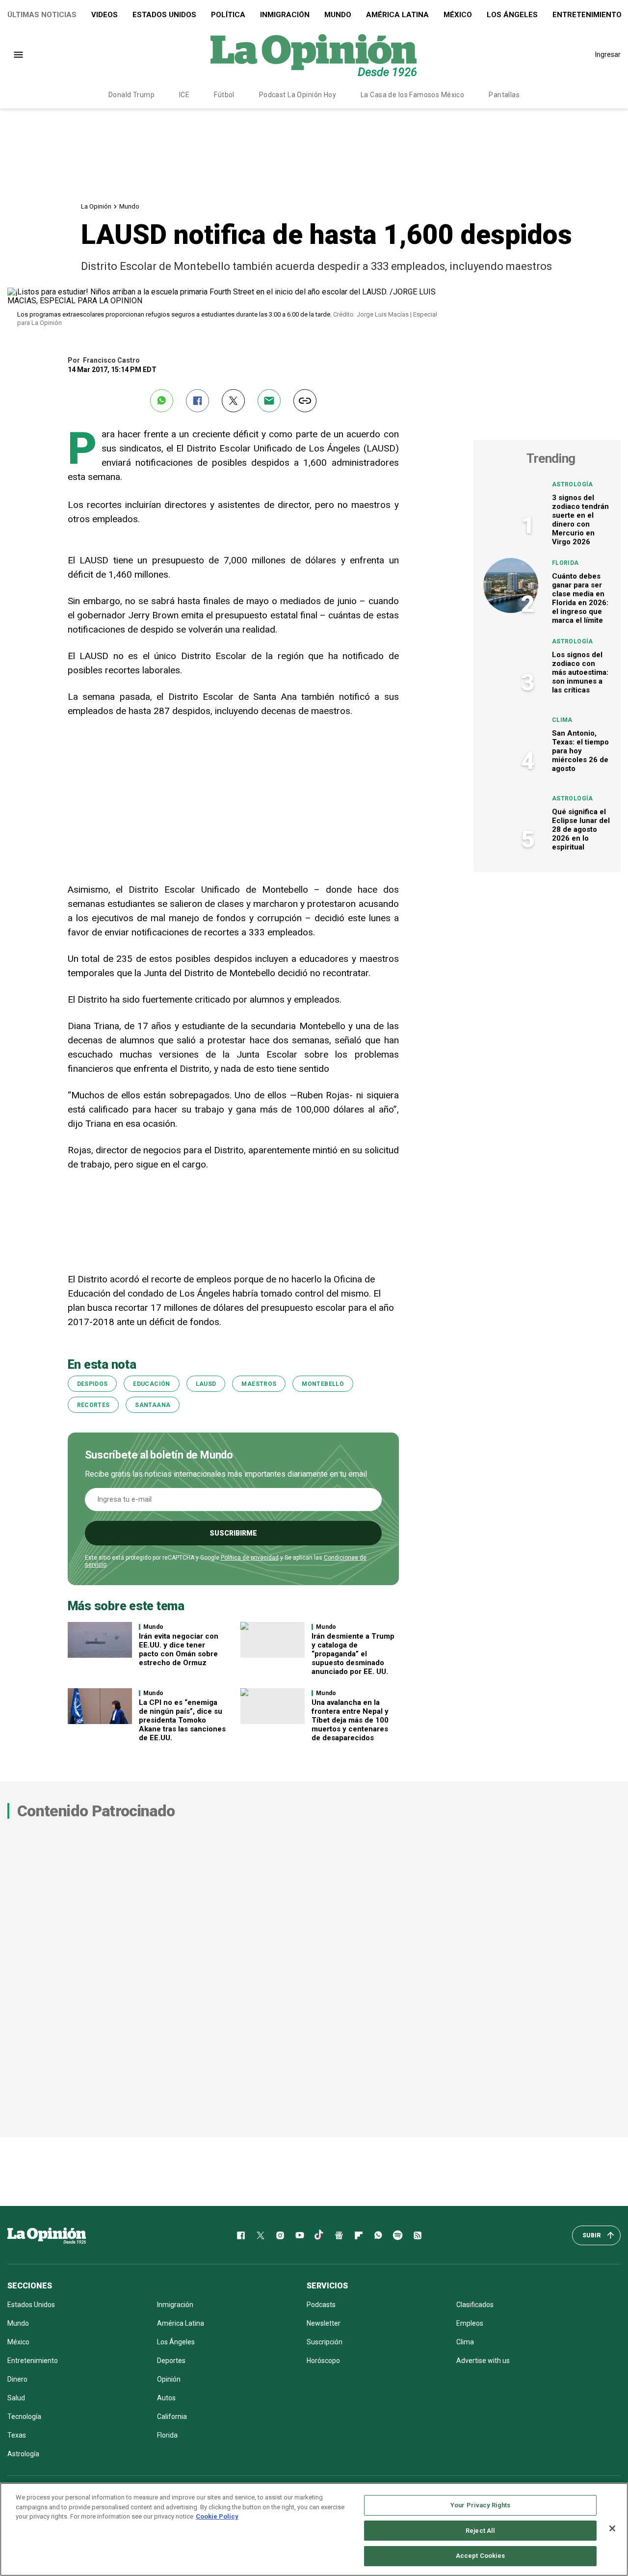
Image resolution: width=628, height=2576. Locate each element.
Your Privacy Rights (480, 2505)
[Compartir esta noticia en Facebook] (197, 401)
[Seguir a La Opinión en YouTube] (300, 2235)
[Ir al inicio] (47, 2235)
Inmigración (285, 15)
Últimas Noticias (42, 15)
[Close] (612, 2528)
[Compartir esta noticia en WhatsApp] (162, 401)
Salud (16, 2398)
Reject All (480, 2531)
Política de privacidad (250, 1558)
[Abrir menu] (18, 55)
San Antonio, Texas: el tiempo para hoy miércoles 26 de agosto (580, 751)
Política (228, 15)
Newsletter (324, 2323)
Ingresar (608, 54)
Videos (105, 15)
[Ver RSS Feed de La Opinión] (418, 2235)
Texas (17, 2435)
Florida (565, 563)
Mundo (338, 15)
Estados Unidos (164, 15)
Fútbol (224, 95)
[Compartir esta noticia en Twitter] (233, 401)
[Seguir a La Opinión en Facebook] (241, 2235)
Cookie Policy (217, 2516)
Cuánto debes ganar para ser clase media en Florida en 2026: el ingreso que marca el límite (580, 598)
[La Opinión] (314, 54)
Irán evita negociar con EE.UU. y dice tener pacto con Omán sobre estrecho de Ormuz (179, 1649)
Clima (562, 720)
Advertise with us (483, 2361)
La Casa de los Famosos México (412, 95)
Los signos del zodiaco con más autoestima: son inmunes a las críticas (580, 672)
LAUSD (206, 1384)
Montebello (323, 1384)
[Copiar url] (305, 401)
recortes (93, 1405)
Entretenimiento (33, 2361)
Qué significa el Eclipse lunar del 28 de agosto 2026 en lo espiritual (581, 829)
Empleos (470, 2323)
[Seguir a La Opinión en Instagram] (280, 2235)
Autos (166, 2398)
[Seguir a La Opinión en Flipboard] (359, 2235)
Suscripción (325, 2342)
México (458, 15)
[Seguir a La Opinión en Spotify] (398, 2235)
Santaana (153, 1405)
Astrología (573, 484)
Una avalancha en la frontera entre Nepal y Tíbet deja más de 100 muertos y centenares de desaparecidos (350, 1720)
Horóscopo (323, 2361)
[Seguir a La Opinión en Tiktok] (319, 2235)
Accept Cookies (481, 2556)
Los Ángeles (512, 15)
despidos (92, 1384)
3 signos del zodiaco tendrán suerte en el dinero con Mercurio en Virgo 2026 (580, 520)
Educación (151, 1384)
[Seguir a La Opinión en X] (261, 2235)
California (172, 2417)
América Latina (397, 15)
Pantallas (504, 95)
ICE (184, 95)
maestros (259, 1384)
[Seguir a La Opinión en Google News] (339, 2235)
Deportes (171, 2361)
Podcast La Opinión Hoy (298, 95)
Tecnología (24, 2417)
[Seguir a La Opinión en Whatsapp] (378, 2235)
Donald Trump (131, 95)
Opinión (169, 2379)
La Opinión (96, 206)
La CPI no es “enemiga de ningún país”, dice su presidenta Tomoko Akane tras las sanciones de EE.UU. (182, 1720)
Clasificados (475, 2305)
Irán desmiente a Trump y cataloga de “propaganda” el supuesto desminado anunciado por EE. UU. (353, 1654)
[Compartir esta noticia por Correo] (269, 401)
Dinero (17, 2379)
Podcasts (321, 2305)
